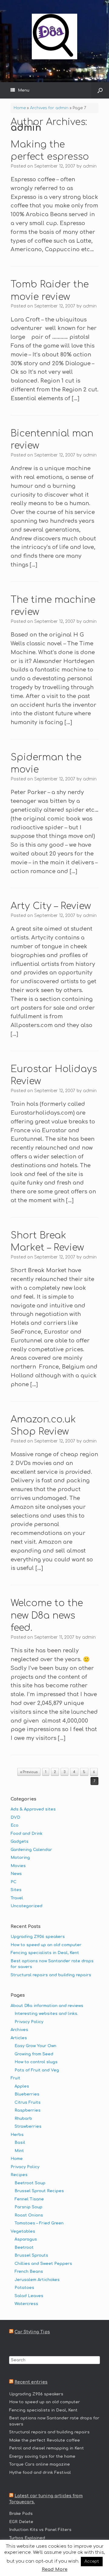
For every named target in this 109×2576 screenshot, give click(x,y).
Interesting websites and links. (46, 2014)
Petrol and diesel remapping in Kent (46, 2448)
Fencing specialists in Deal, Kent (45, 1953)
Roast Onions (29, 2215)
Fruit (15, 2078)
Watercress (26, 2304)
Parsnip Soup (28, 2207)
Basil (20, 2143)
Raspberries (28, 2110)
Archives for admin (49, 108)
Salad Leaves (29, 2296)
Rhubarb (23, 2119)
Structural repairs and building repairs (51, 1975)
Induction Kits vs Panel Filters (40, 2530)
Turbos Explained (27, 2538)
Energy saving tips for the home (42, 2456)
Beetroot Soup (30, 2183)
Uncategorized (26, 1906)
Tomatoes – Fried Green (39, 2223)
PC (13, 1882)
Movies (18, 1866)
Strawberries (28, 2126)
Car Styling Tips (32, 2332)
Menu (24, 90)
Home (20, 108)
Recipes (19, 2175)
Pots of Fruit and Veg (37, 2070)
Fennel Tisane (29, 2199)
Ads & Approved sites (33, 1809)
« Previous (29, 1772)
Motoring (20, 1858)
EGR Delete (21, 2522)
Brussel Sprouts (31, 2255)
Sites (16, 1890)
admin (26, 128)
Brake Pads (21, 2514)
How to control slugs (36, 2062)
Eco (15, 1825)
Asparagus (26, 2239)
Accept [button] (92, 2561)
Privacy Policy (29, 2022)
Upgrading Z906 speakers (38, 1937)
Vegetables (23, 2231)
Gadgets (20, 1842)
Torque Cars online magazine (40, 2464)
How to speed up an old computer (46, 1945)
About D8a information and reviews (47, 2006)
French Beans (29, 2272)
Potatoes (24, 2288)
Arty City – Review (51, 906)
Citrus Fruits (28, 2102)
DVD (15, 1817)
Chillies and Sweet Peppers (43, 2264)
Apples (22, 2086)
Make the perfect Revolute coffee (45, 2440)
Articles (19, 2038)
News (16, 1874)
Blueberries (27, 2094)
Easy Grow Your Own (35, 2046)
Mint (19, 2151)
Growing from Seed (34, 2054)
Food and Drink (26, 1834)
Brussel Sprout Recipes (39, 2191)
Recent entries (31, 2382)
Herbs (17, 2135)
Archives (19, 2030)
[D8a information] (54, 36)
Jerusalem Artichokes (37, 2280)
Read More (55, 2569)
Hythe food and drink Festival (40, 2473)
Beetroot (24, 2248)
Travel (17, 1898)
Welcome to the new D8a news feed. (47, 1616)
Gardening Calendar (31, 1850)
